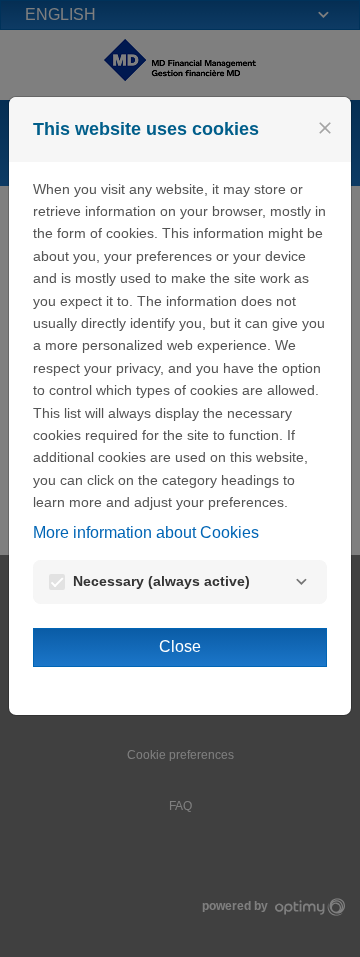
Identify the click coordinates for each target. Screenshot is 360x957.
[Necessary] (301, 582)
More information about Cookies (146, 532)
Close (180, 646)
